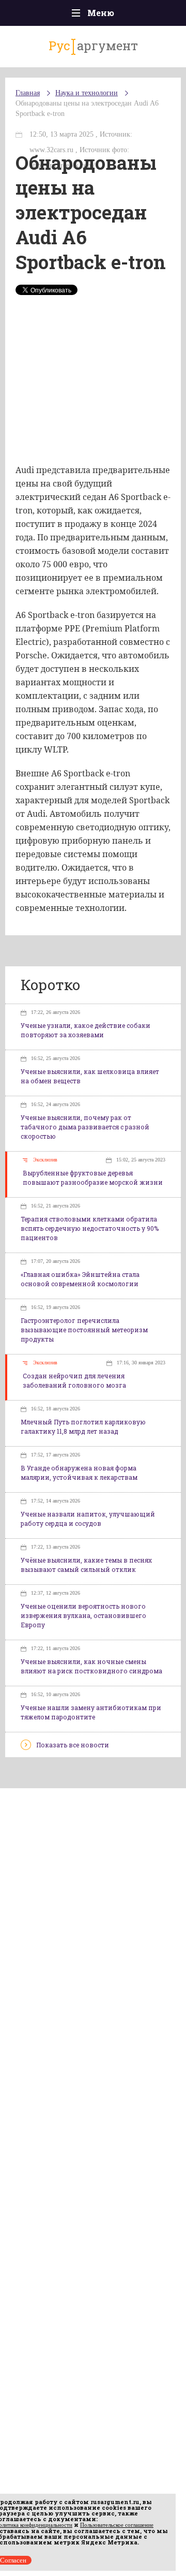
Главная (28, 93)
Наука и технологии (87, 93)
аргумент (93, 46)
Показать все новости (73, 1745)
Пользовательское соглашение (117, 2525)
